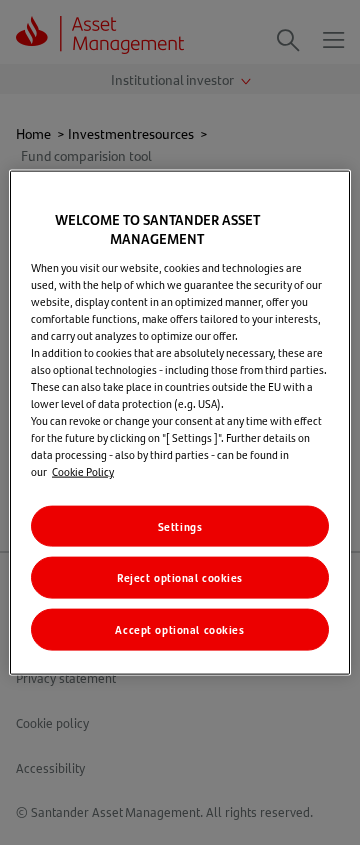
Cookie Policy (83, 471)
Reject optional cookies (180, 577)
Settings (180, 525)
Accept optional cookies (179, 629)
